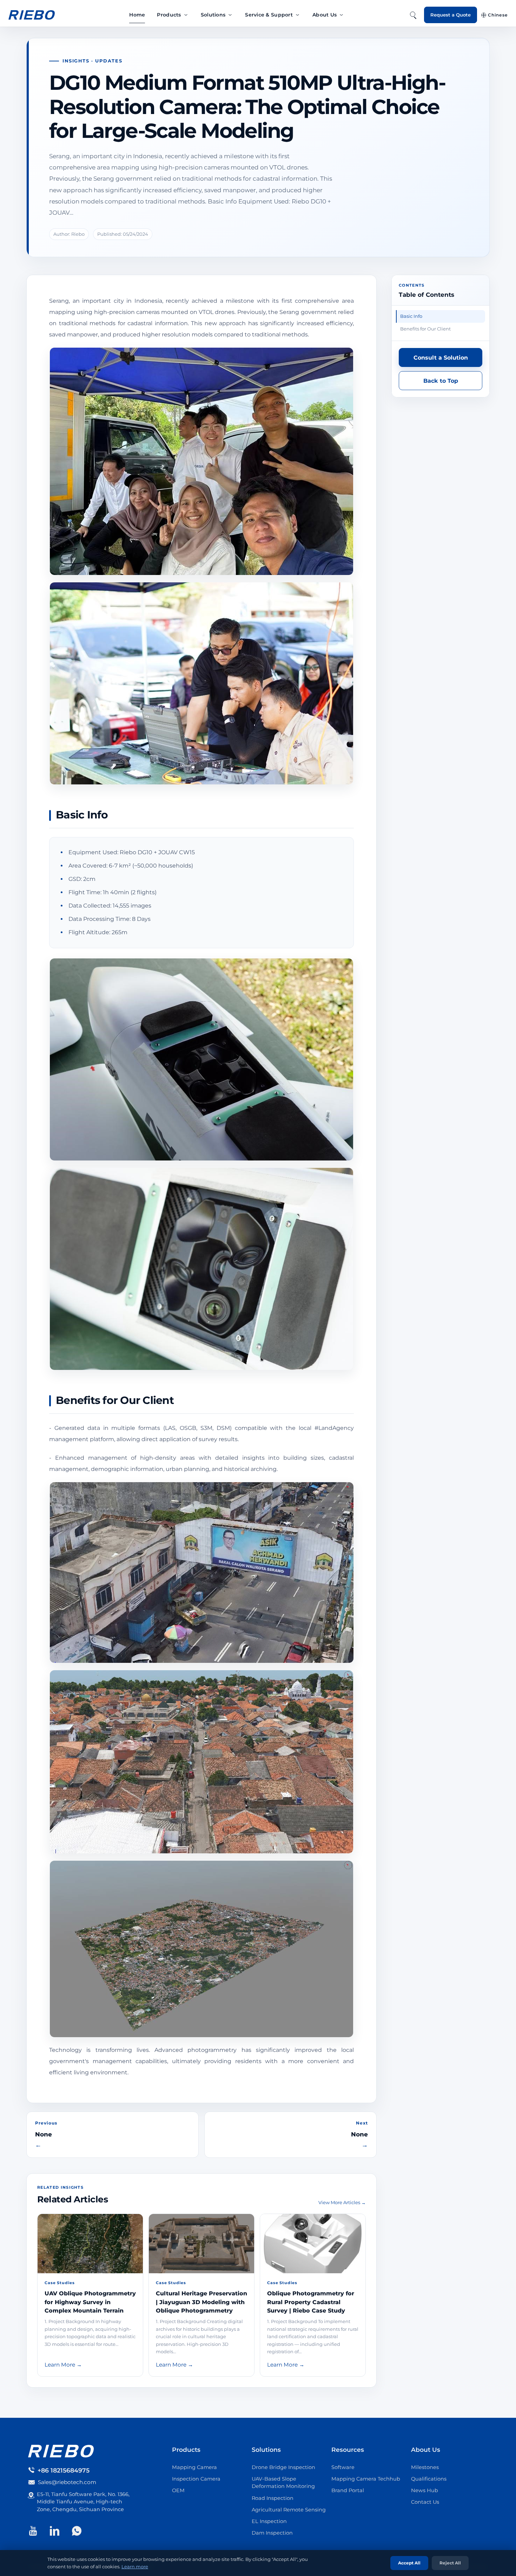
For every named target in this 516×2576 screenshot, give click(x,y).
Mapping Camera (194, 2467)
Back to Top (441, 381)
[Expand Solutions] (230, 15)
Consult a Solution (441, 358)
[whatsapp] (77, 2531)
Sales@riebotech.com (67, 2482)
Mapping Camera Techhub (366, 2479)
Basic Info (411, 316)
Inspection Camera (196, 2479)
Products (169, 15)
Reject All (450, 2563)
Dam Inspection (272, 2533)
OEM (178, 2490)
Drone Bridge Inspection (283, 2467)
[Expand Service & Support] (297, 15)
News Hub (425, 2490)
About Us (325, 15)
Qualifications (429, 2479)
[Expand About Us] (341, 15)
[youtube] (33, 2531)
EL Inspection (269, 2521)
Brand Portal (348, 2490)
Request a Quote (451, 15)
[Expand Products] (186, 15)
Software (343, 2467)
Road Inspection (273, 2498)
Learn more (135, 2567)
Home (137, 15)
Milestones (425, 2467)
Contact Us (425, 2502)
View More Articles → (342, 2202)
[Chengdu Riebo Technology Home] (32, 15)
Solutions (213, 15)
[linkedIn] (55, 2531)
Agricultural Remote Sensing (289, 2510)
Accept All (409, 2563)
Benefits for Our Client (425, 329)
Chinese (498, 15)
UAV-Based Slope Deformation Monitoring (283, 2483)
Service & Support (269, 15)
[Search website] (413, 15)
